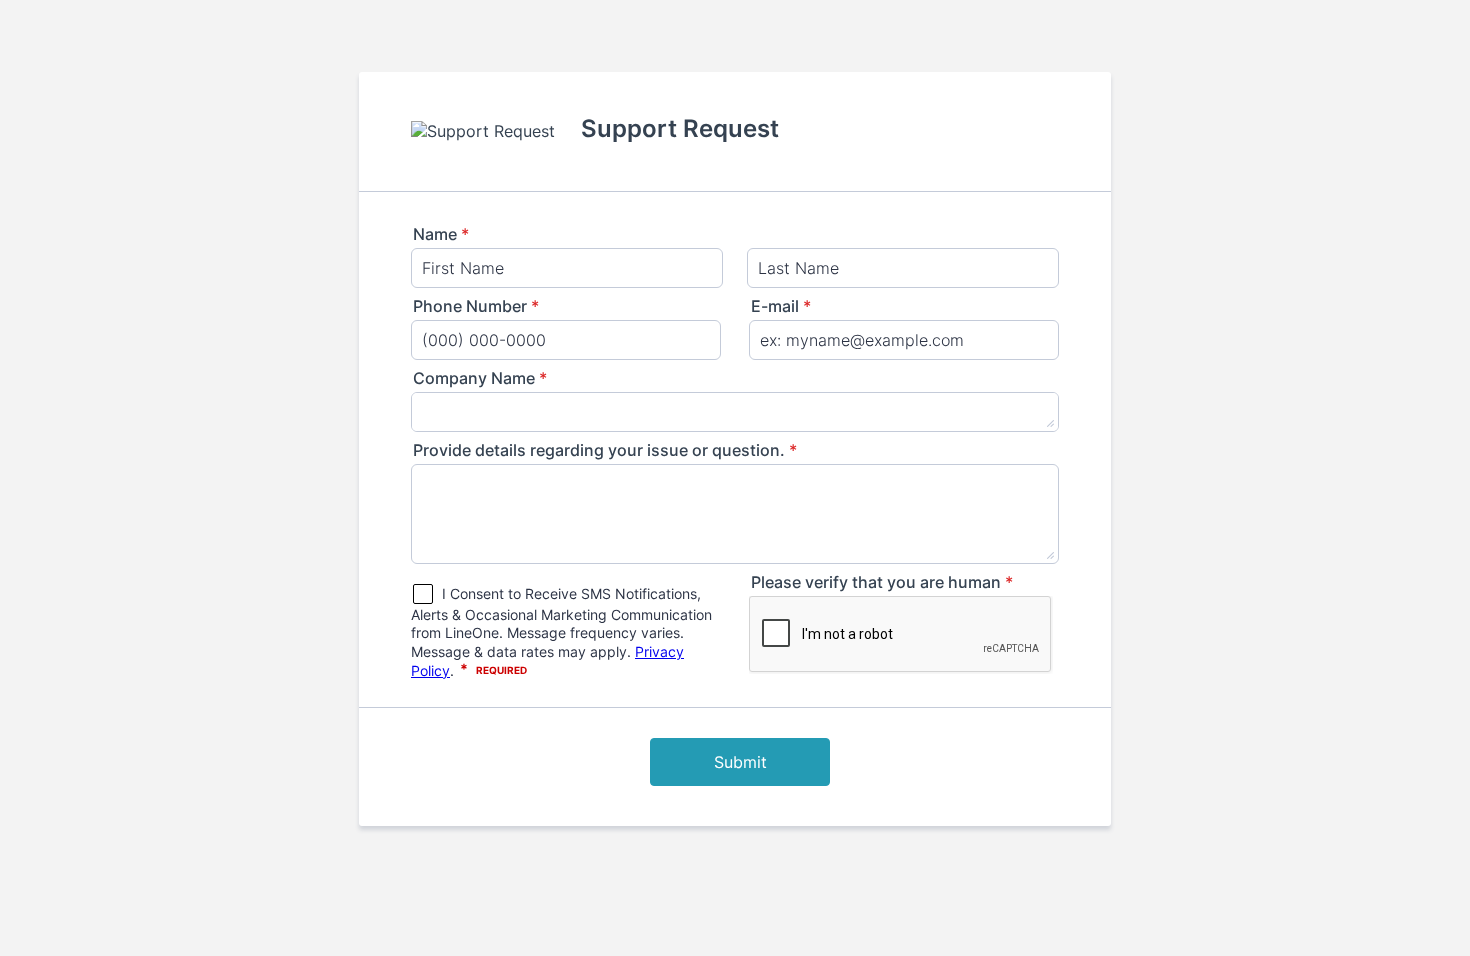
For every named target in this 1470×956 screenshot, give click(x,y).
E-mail (781, 306)
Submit (740, 762)
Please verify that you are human (882, 582)
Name (441, 234)
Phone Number (476, 306)
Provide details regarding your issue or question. (605, 450)
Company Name (480, 378)
